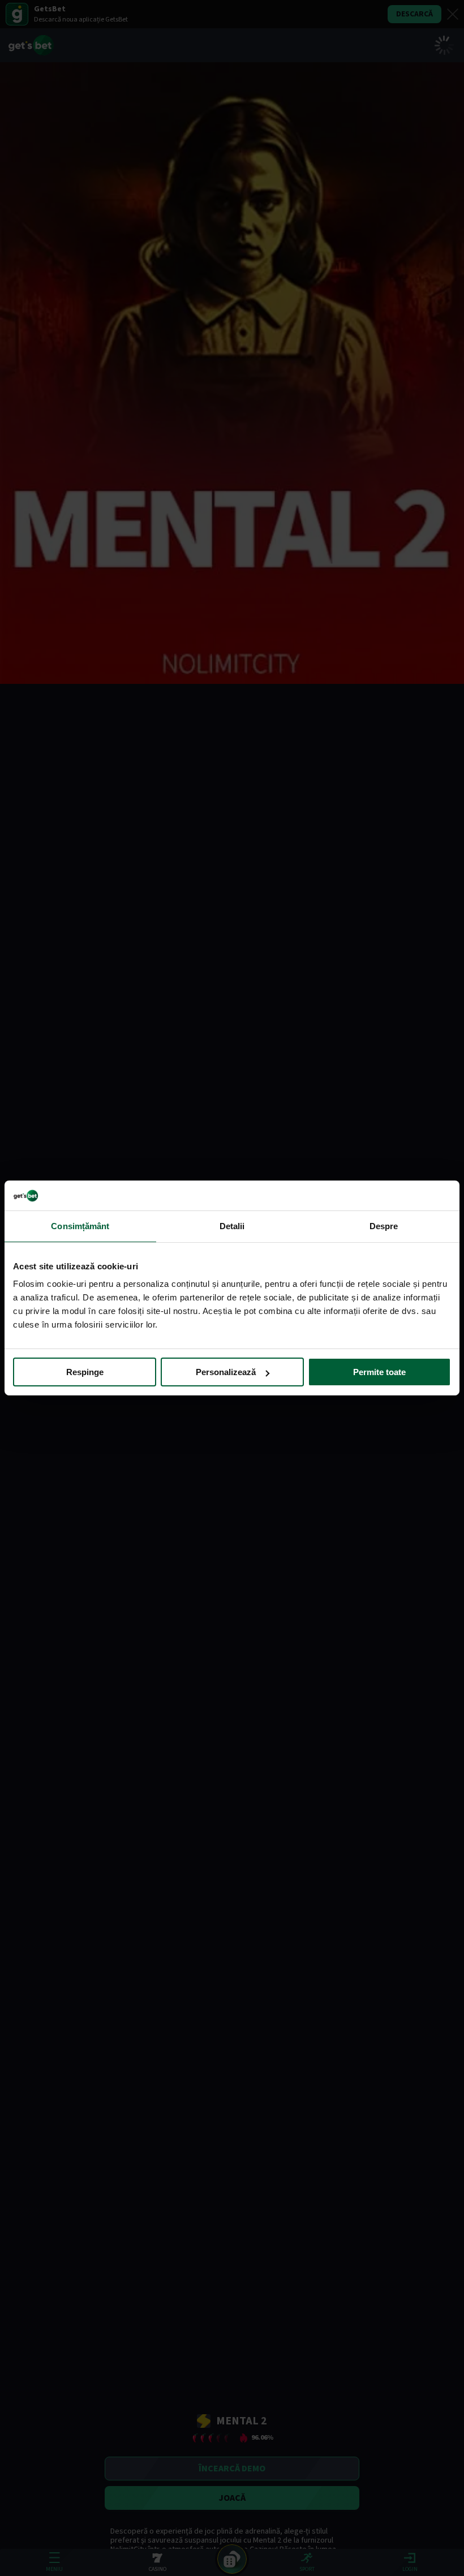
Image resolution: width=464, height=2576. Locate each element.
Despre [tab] (384, 1225)
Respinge (85, 1372)
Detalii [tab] (232, 1225)
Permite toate (379, 1372)
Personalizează (226, 1372)
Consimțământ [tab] (80, 1225)
